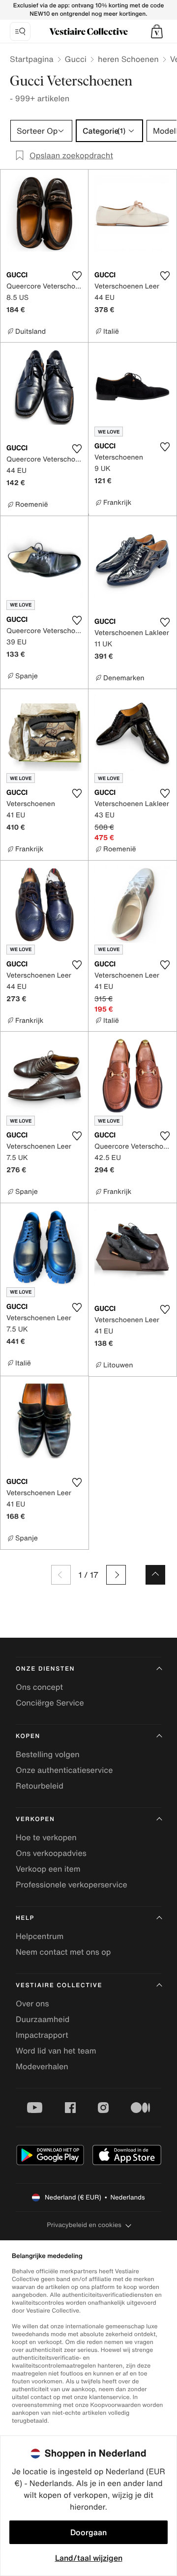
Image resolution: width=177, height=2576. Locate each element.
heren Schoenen (128, 59)
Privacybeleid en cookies (84, 2225)
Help (25, 1918)
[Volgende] (116, 1575)
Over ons (32, 2003)
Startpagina (32, 59)
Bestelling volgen (48, 1754)
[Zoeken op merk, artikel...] (20, 31)
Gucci (76, 59)
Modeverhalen (42, 2066)
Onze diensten (45, 1669)
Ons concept (39, 1687)
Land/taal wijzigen (89, 2558)
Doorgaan (88, 2532)
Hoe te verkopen (46, 1837)
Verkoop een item (48, 1869)
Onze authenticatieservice (64, 1770)
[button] (157, 31)
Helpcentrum (40, 1936)
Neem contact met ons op (63, 1952)
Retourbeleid (40, 1786)
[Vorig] (61, 1575)
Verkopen (35, 1819)
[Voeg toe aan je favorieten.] (77, 276)
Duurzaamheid (43, 2019)
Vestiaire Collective (59, 1985)
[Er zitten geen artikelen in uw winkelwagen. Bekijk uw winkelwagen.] (157, 31)
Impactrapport (42, 2035)
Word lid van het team (56, 2051)
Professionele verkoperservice (72, 1884)
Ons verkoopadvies (51, 1853)
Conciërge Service (50, 1703)
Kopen (28, 1736)
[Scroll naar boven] (155, 1575)
